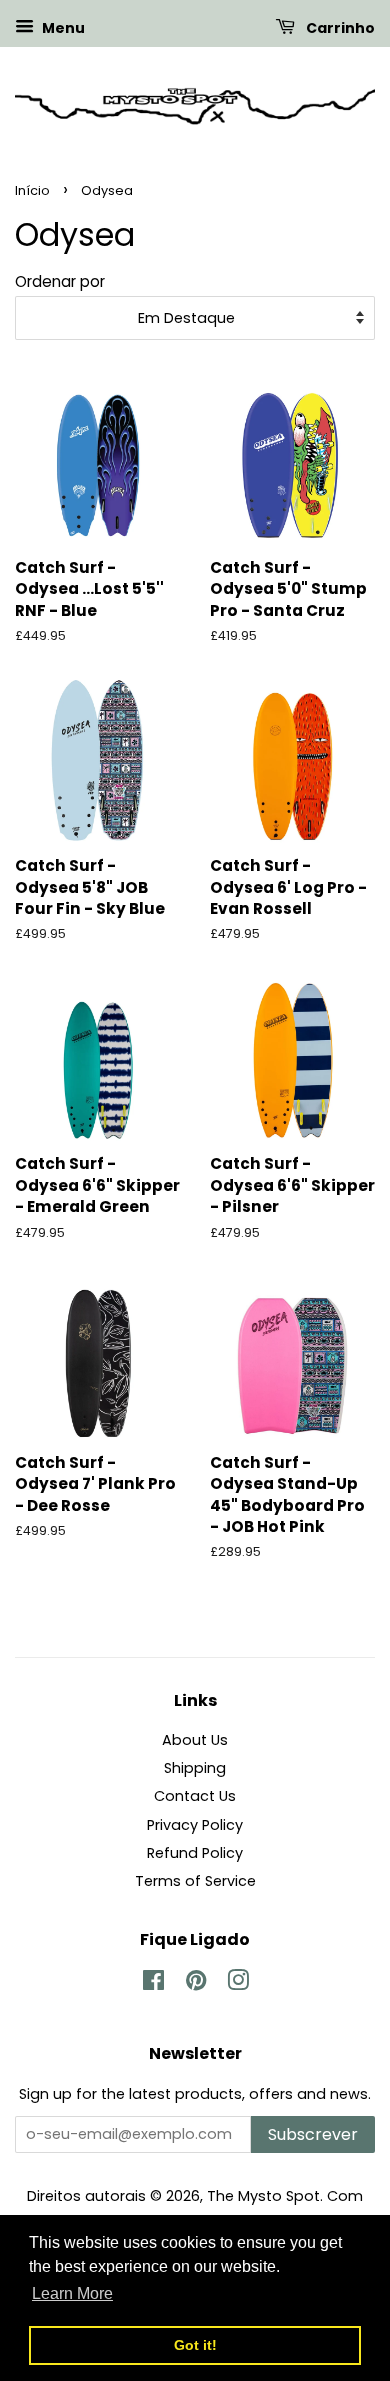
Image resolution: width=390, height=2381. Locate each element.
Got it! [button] (195, 2345)
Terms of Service (195, 1881)
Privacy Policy (195, 1825)
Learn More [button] (72, 2293)
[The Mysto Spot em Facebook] (153, 1984)
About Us (195, 1740)
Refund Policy (195, 1853)
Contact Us (195, 1796)
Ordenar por (60, 281)
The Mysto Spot (263, 2196)
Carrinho (339, 28)
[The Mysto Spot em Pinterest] (196, 1984)
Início (32, 190)
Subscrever (313, 2134)
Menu (62, 28)
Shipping (195, 1768)
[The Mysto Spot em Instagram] (238, 1984)
